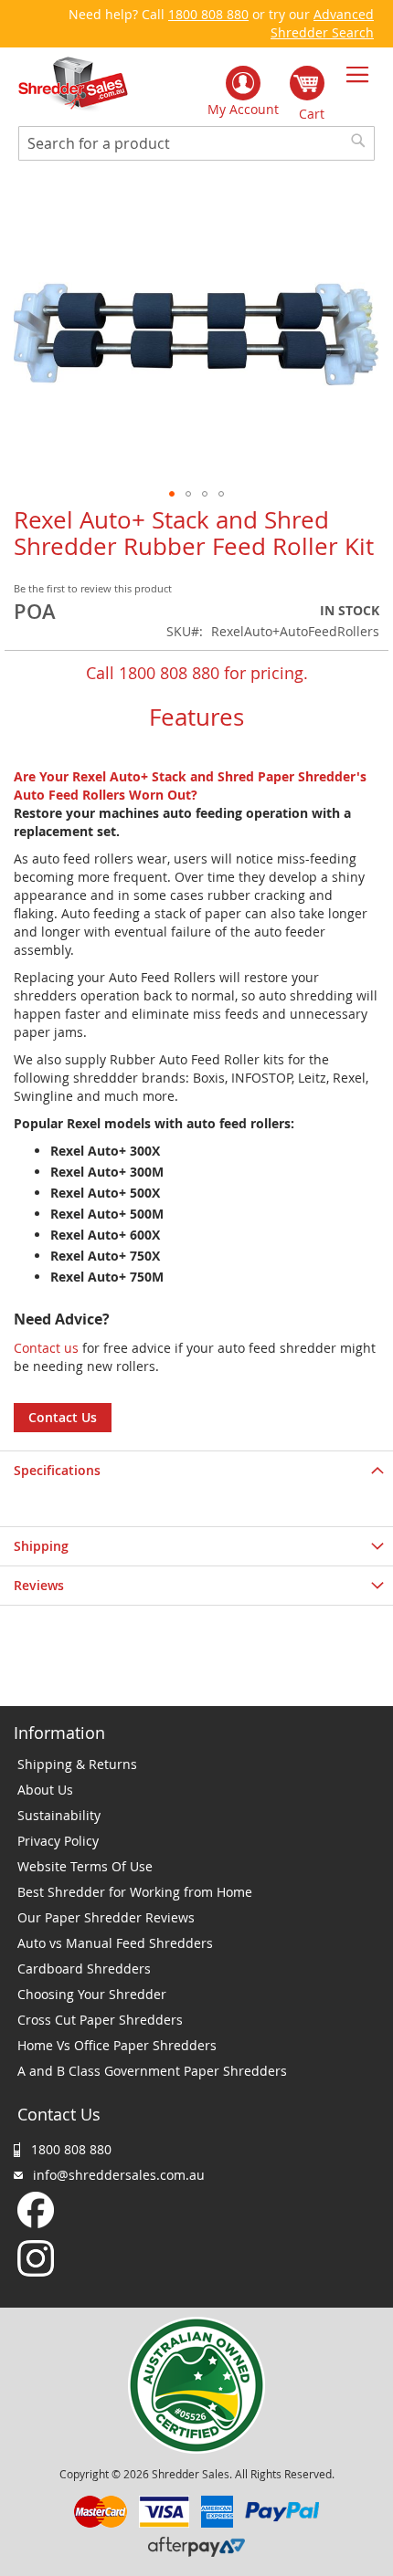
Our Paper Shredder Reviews (106, 1917)
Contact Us (63, 1417)
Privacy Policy (58, 1841)
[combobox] (196, 143)
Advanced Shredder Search (322, 23)
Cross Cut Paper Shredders (100, 2020)
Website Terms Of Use (85, 1866)
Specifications (57, 1470)
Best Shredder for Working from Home (135, 1892)
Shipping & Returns (77, 1764)
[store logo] (73, 84)
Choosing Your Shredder (92, 1994)
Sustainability (59, 1815)
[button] (172, 494)
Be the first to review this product (93, 588)
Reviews (39, 1585)
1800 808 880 (208, 14)
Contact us (46, 1348)
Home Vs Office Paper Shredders (117, 2045)
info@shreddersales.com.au (119, 2175)
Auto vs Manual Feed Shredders (115, 1943)
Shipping (41, 1546)
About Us (45, 1790)
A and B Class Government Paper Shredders (152, 2071)
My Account (243, 109)
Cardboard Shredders (84, 1969)
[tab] (196, 1470)
